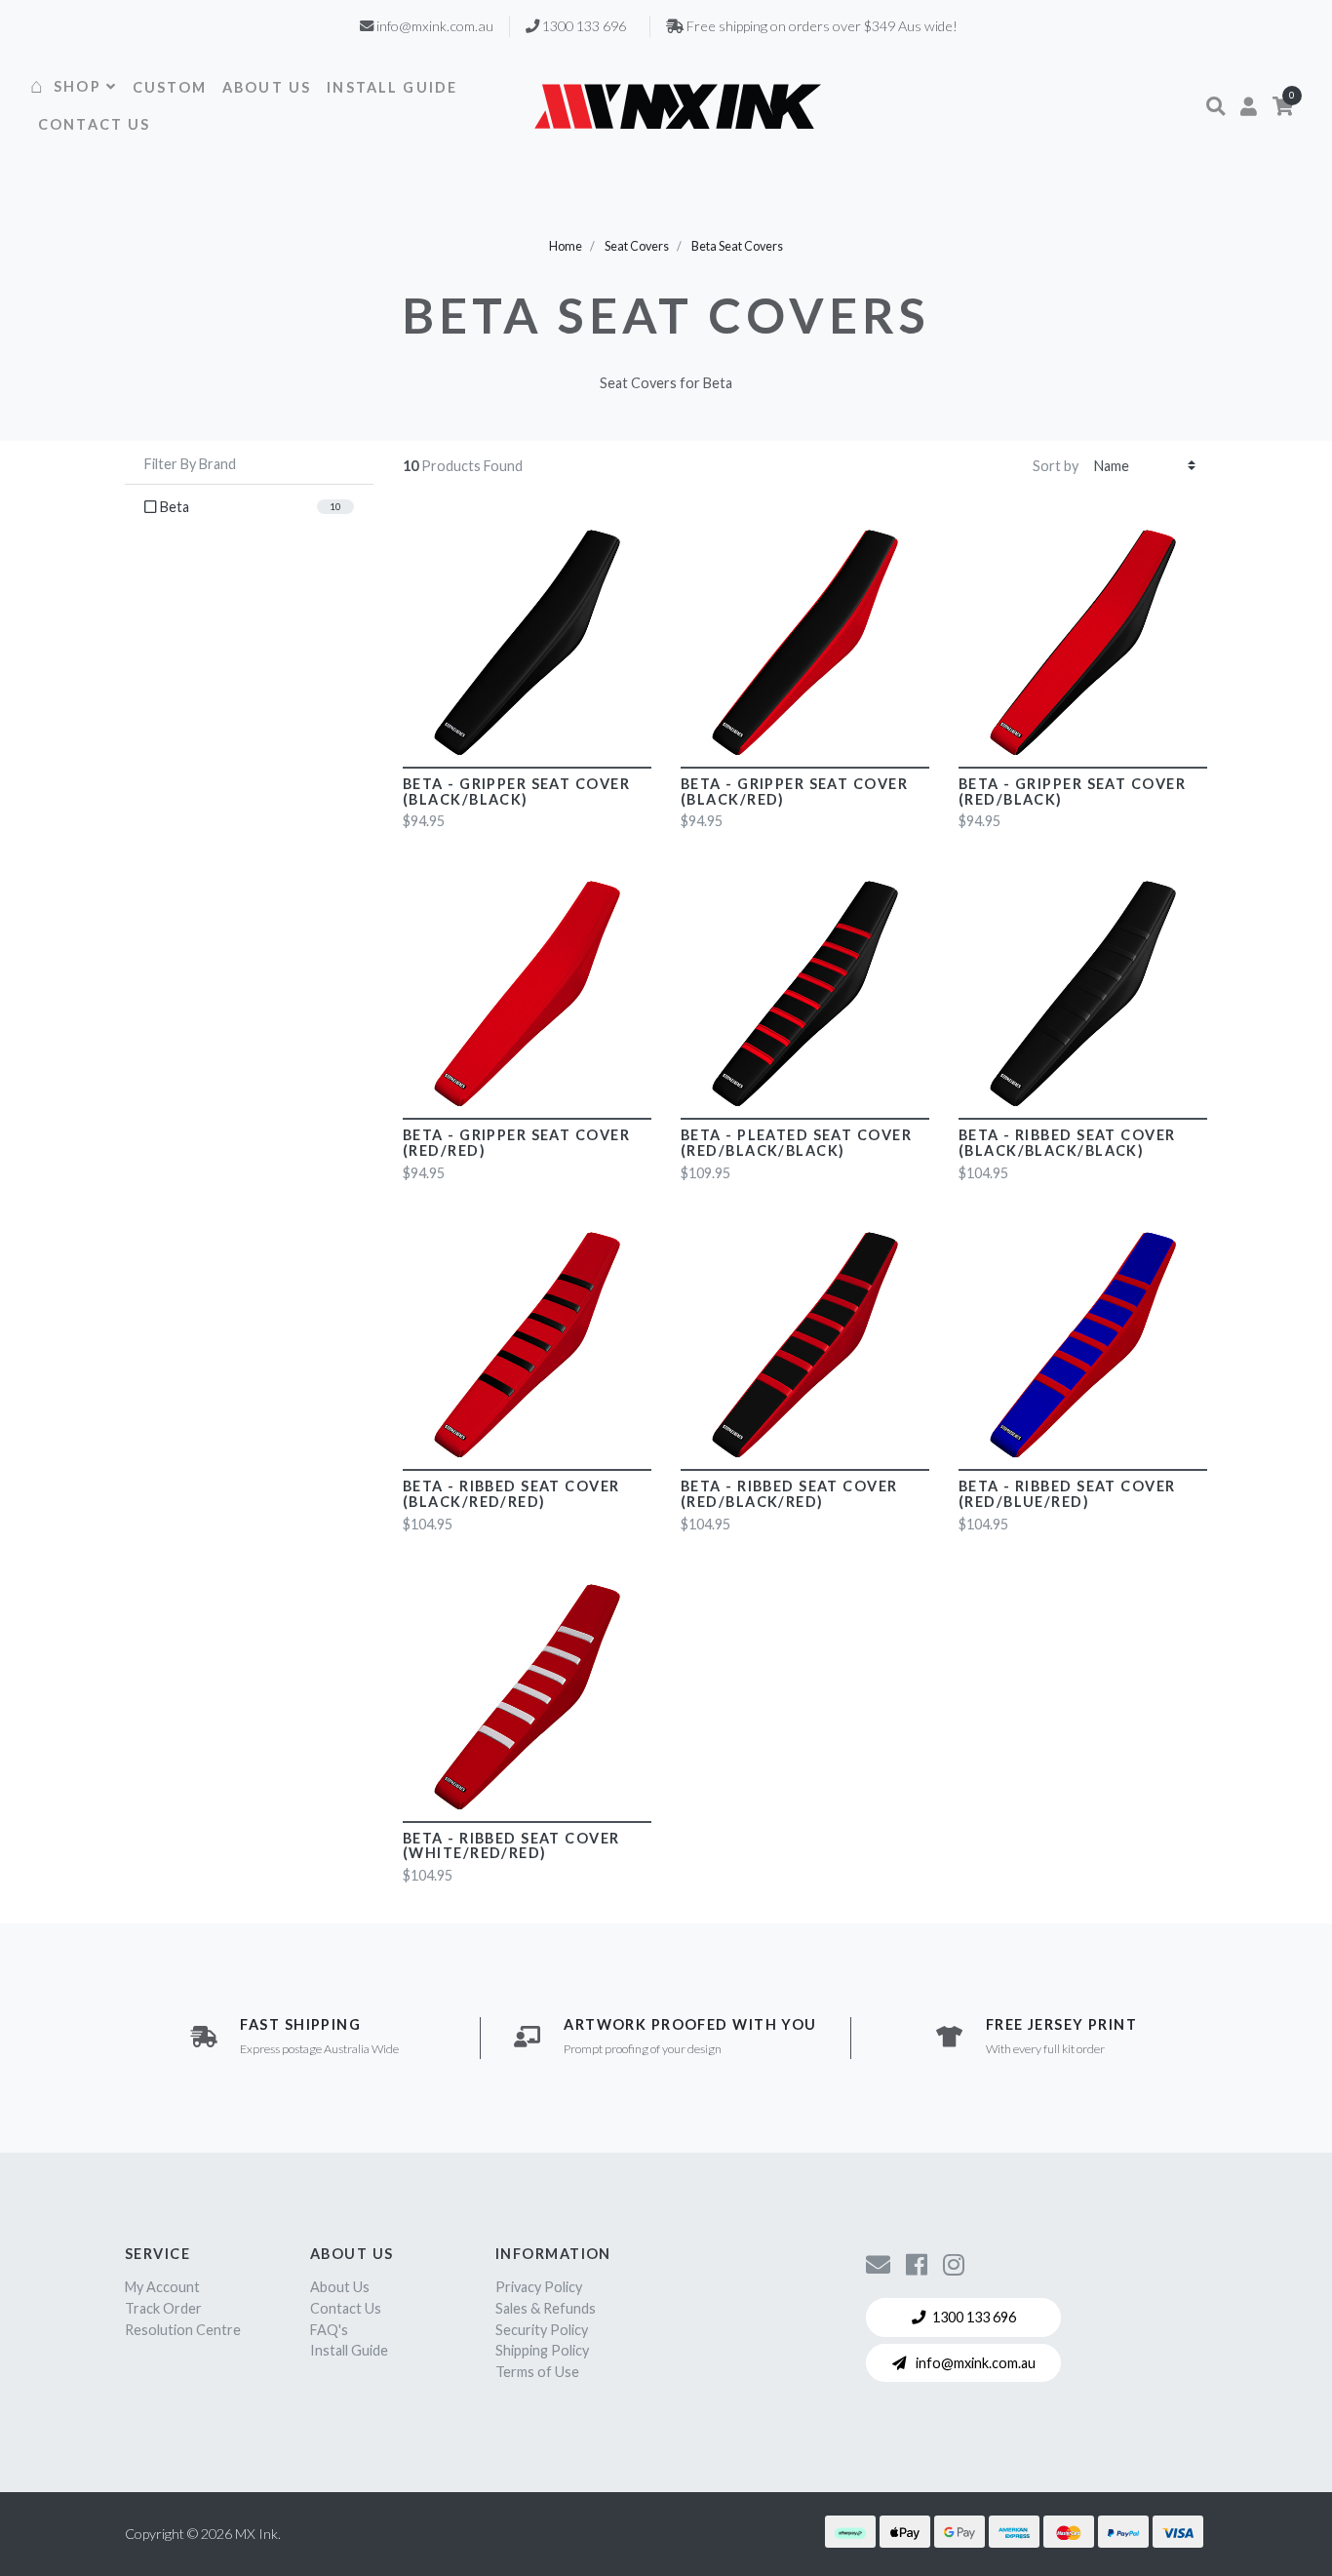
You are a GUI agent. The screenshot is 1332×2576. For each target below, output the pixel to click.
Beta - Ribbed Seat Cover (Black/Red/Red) (511, 1494)
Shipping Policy (542, 2350)
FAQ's (329, 2330)
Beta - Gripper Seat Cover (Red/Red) (516, 1143)
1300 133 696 (974, 2317)
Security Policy (542, 2330)
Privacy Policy (539, 2287)
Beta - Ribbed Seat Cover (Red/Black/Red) (789, 1494)
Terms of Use (537, 2372)
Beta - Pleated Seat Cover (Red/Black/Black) (796, 1143)
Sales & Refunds (546, 2308)
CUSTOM (170, 87)
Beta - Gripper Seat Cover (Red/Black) (1072, 792)
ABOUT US (267, 87)
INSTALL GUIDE (392, 87)
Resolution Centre (183, 2330)
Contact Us (346, 2308)
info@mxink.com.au (974, 2363)
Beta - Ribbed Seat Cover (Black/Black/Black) (1067, 1143)
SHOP (78, 86)
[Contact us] (878, 2264)
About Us (340, 2287)
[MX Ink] (678, 106)
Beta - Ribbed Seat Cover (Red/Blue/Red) (1067, 1494)
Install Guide (349, 2350)
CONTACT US (95, 124)
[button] (1215, 106)
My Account (162, 2287)
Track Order (163, 2308)
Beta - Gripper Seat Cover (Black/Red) (794, 792)
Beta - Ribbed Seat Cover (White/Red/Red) (511, 1846)
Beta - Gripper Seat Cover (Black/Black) (516, 792)
